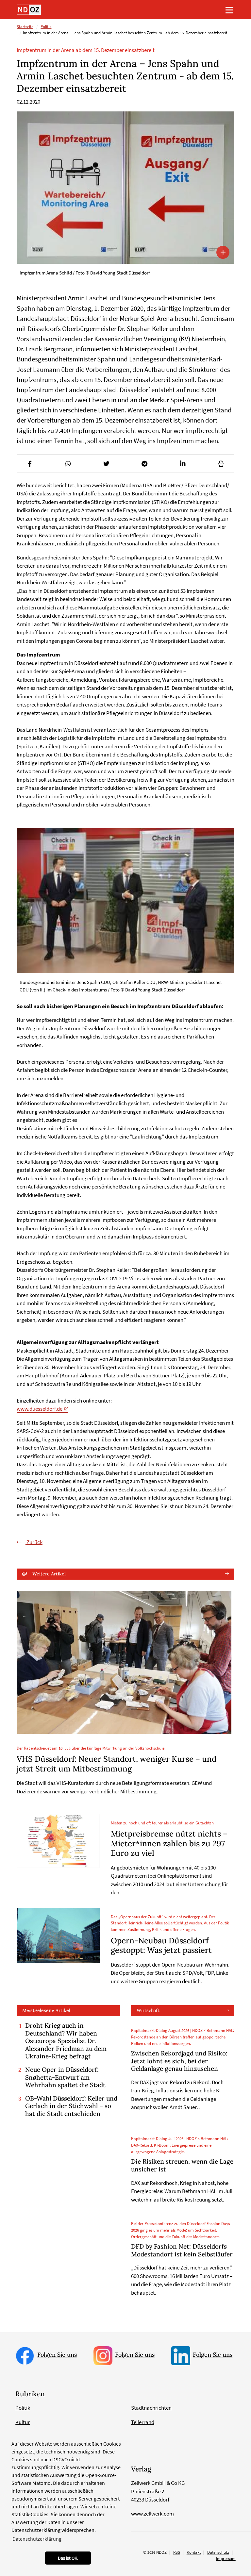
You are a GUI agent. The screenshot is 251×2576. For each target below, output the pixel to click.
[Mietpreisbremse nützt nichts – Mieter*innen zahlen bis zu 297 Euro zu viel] (58, 1841)
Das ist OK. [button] (68, 2558)
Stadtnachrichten (151, 2408)
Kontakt (194, 2552)
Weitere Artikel (49, 1574)
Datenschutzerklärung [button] (37, 2539)
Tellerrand (143, 2422)
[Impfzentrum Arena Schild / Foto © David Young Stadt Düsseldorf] (125, 188)
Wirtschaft (148, 2010)
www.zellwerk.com (152, 2514)
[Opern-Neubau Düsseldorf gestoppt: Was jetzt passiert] (58, 1936)
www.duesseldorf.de (40, 1409)
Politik (46, 27)
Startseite (25, 27)
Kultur (23, 2422)
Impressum (226, 2559)
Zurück (34, 1542)
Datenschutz (218, 2552)
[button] (30, 464)
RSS (177, 2552)
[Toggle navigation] (229, 10)
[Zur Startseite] (29, 10)
